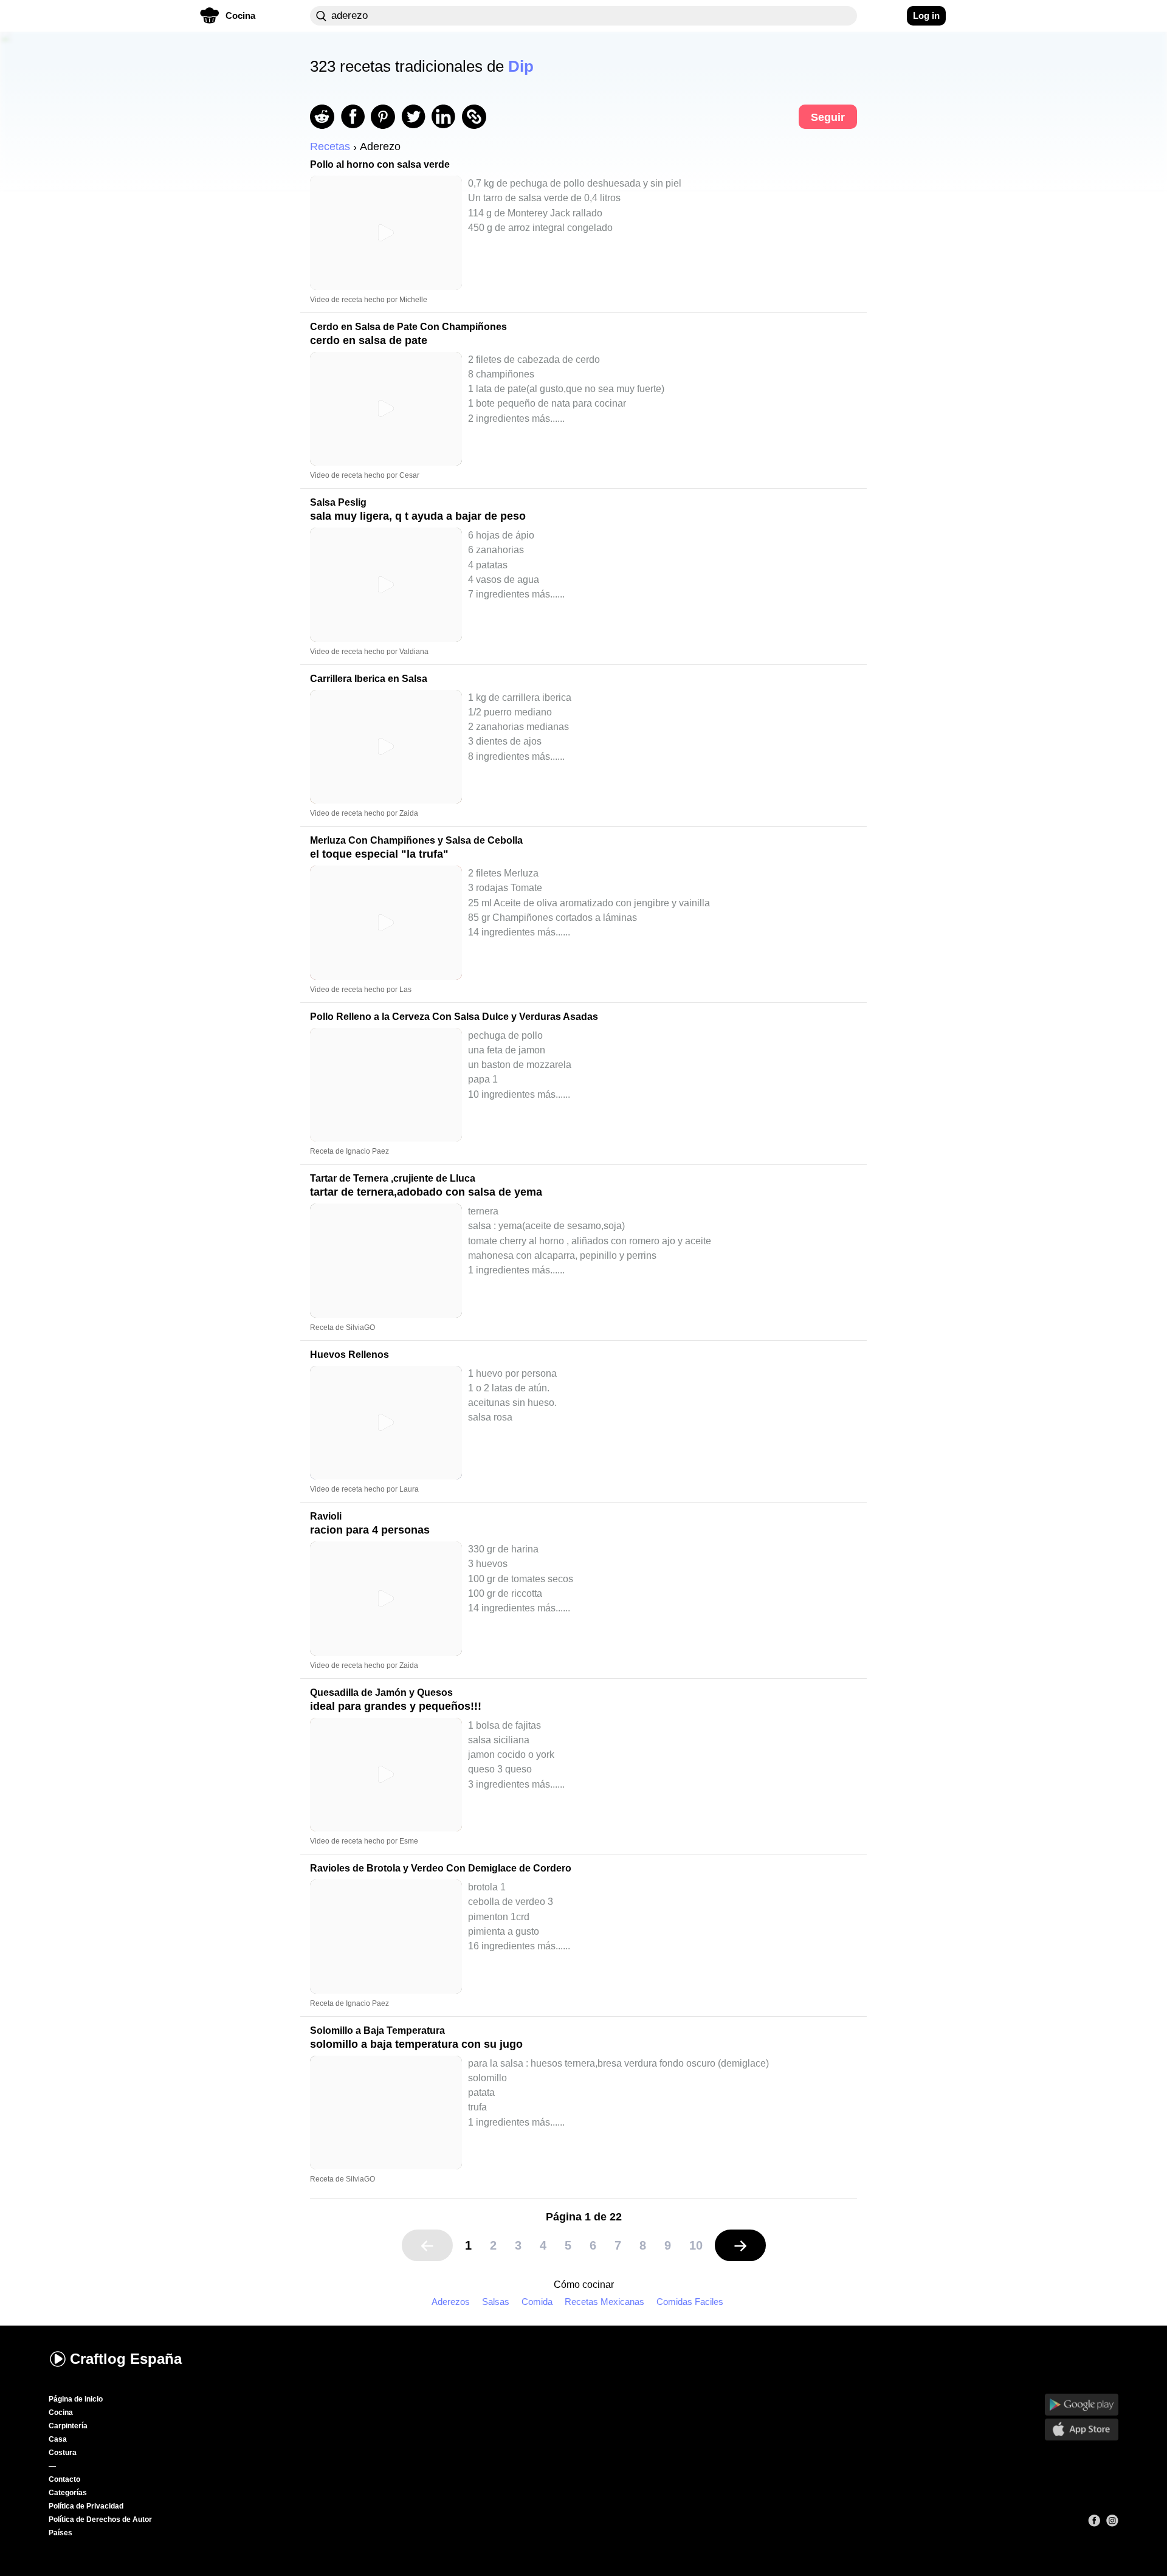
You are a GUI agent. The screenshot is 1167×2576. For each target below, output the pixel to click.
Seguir (828, 117)
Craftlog (126, 2359)
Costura (63, 2453)
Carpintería (68, 2426)
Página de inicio (76, 2399)
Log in (926, 15)
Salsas (496, 2302)
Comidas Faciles (690, 2302)
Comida (537, 2302)
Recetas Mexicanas (604, 2302)
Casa (58, 2439)
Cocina (61, 2412)
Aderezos (451, 2302)
